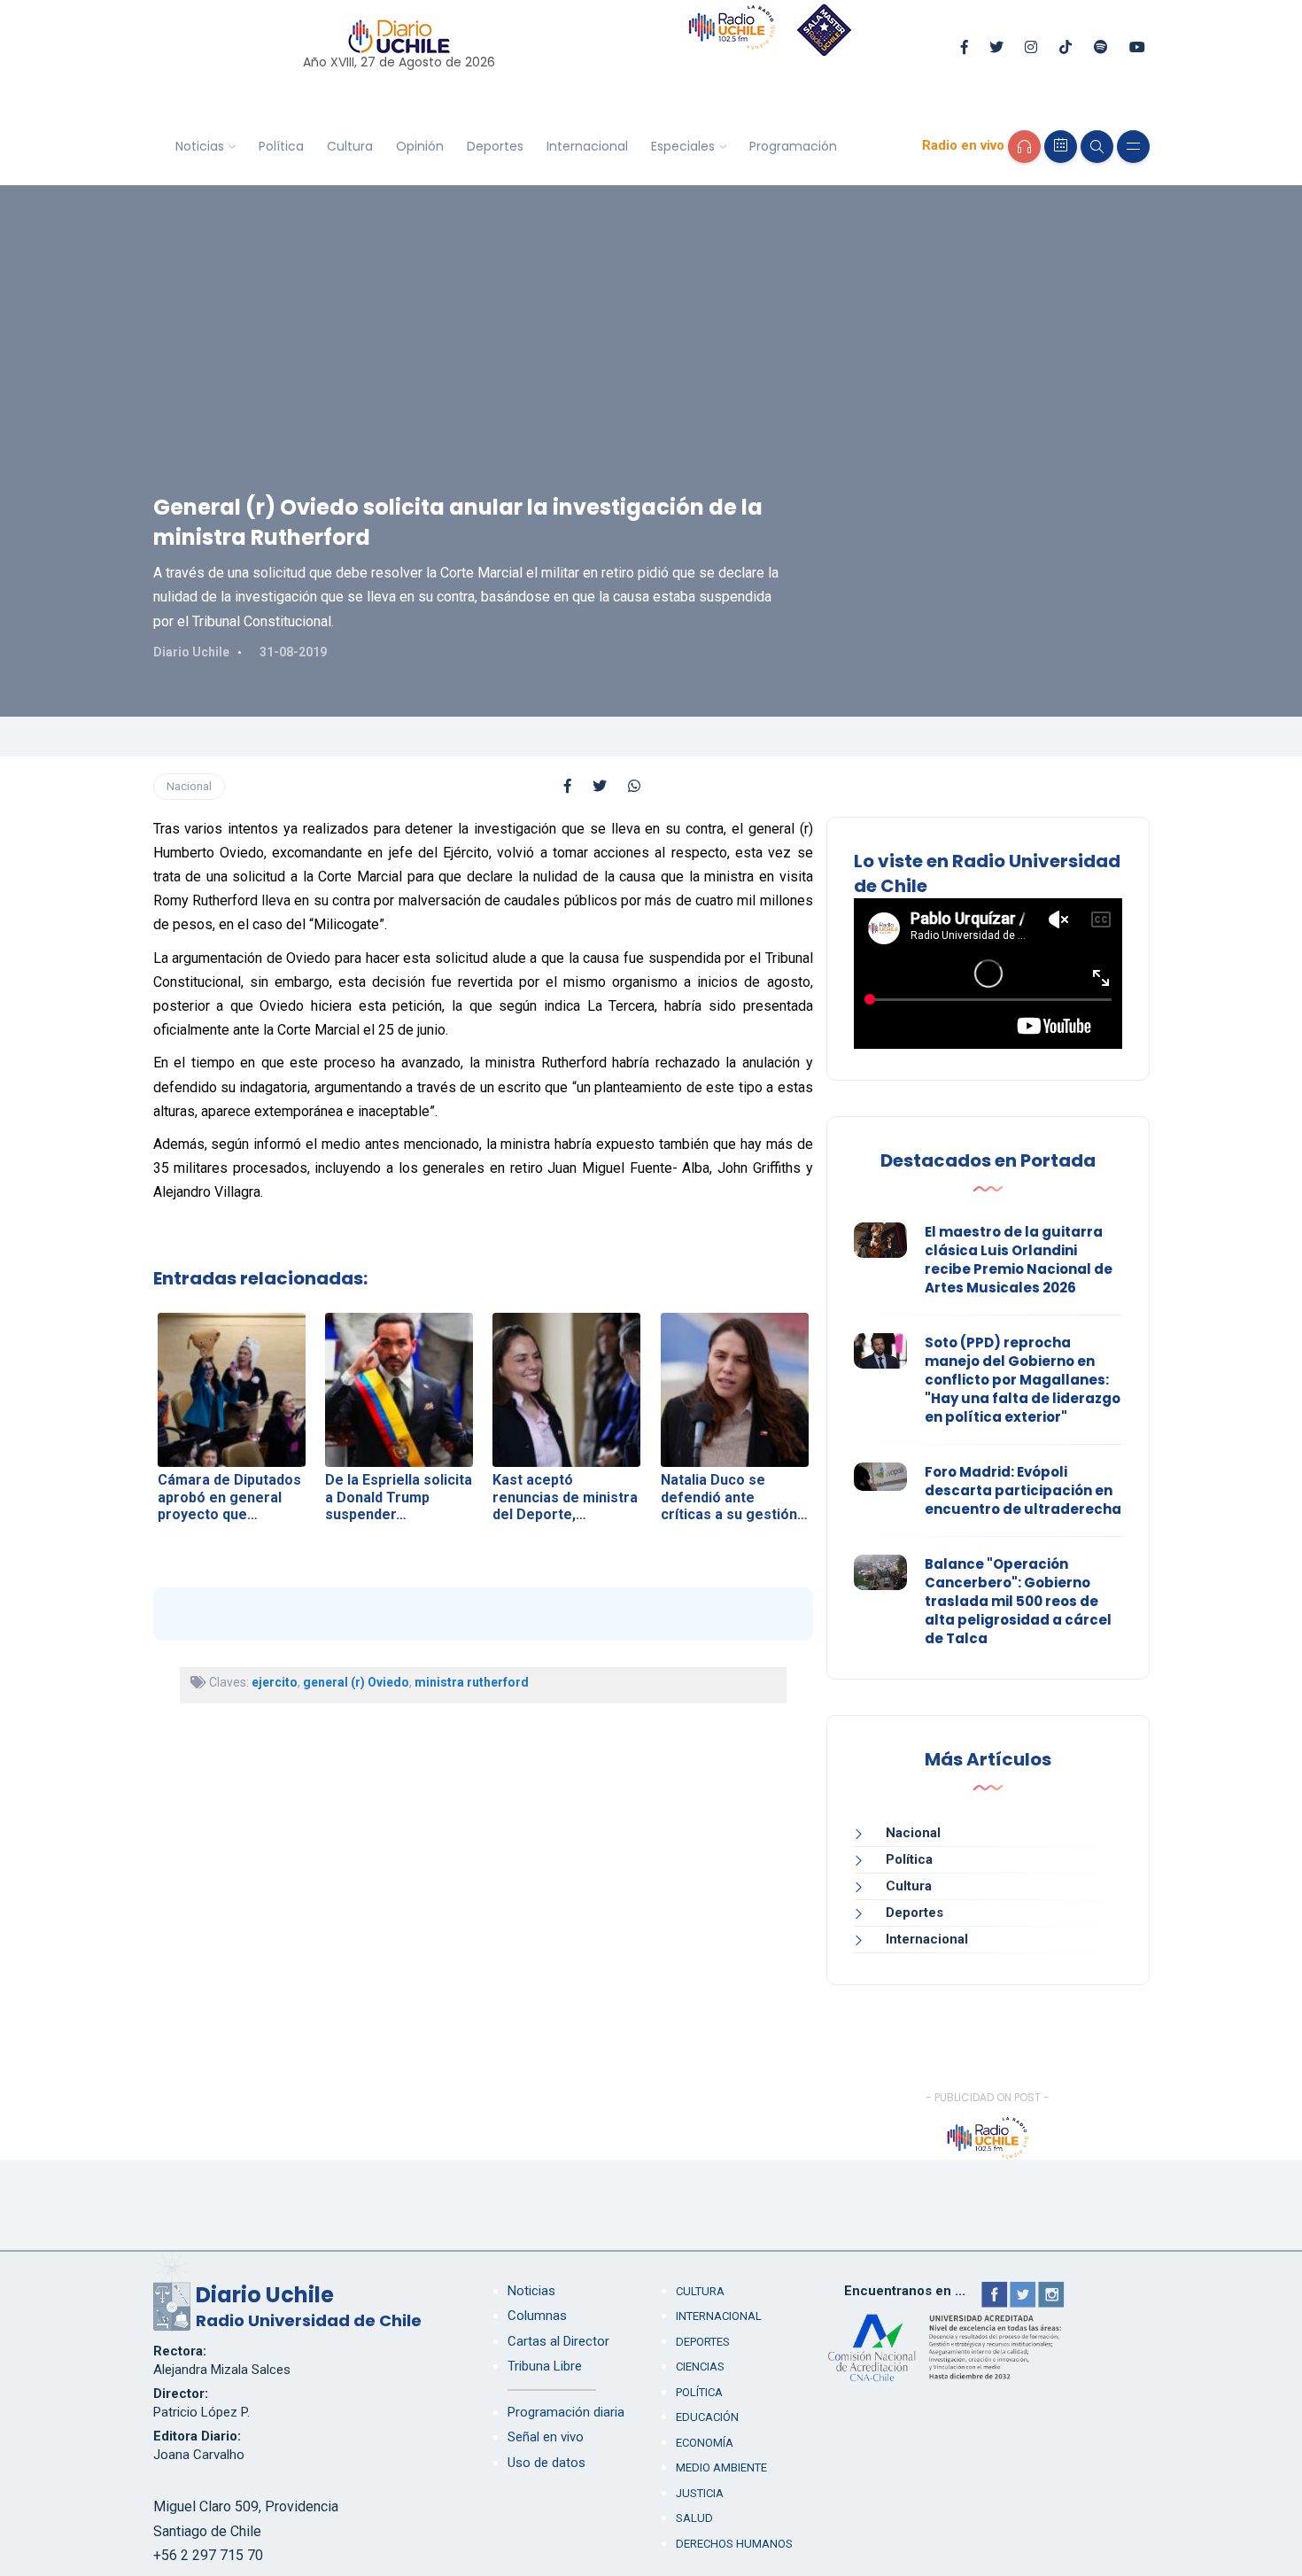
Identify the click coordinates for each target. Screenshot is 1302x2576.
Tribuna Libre (545, 2366)
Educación (707, 2417)
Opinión (420, 146)
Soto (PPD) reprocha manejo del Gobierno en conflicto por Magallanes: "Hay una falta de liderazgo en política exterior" (1023, 1380)
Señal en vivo (546, 2437)
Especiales (683, 146)
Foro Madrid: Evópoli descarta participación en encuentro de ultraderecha (1023, 1490)
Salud (694, 2518)
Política (281, 146)
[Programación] (1061, 147)
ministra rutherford (472, 1682)
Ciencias (700, 2367)
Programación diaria (566, 2412)
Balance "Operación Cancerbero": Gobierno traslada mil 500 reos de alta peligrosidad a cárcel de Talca (1018, 1601)
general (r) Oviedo (356, 1682)
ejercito (275, 1682)
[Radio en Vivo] (1024, 147)
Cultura (350, 146)
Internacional (587, 146)
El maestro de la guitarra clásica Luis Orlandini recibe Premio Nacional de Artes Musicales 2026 (1019, 1260)
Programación (793, 146)
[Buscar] (1097, 147)
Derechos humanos (734, 2544)
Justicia (700, 2493)
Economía (705, 2443)
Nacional (189, 786)
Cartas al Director (558, 2341)
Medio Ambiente (721, 2467)
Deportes (495, 146)
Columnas (537, 2316)
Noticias (200, 146)
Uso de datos (546, 2463)
